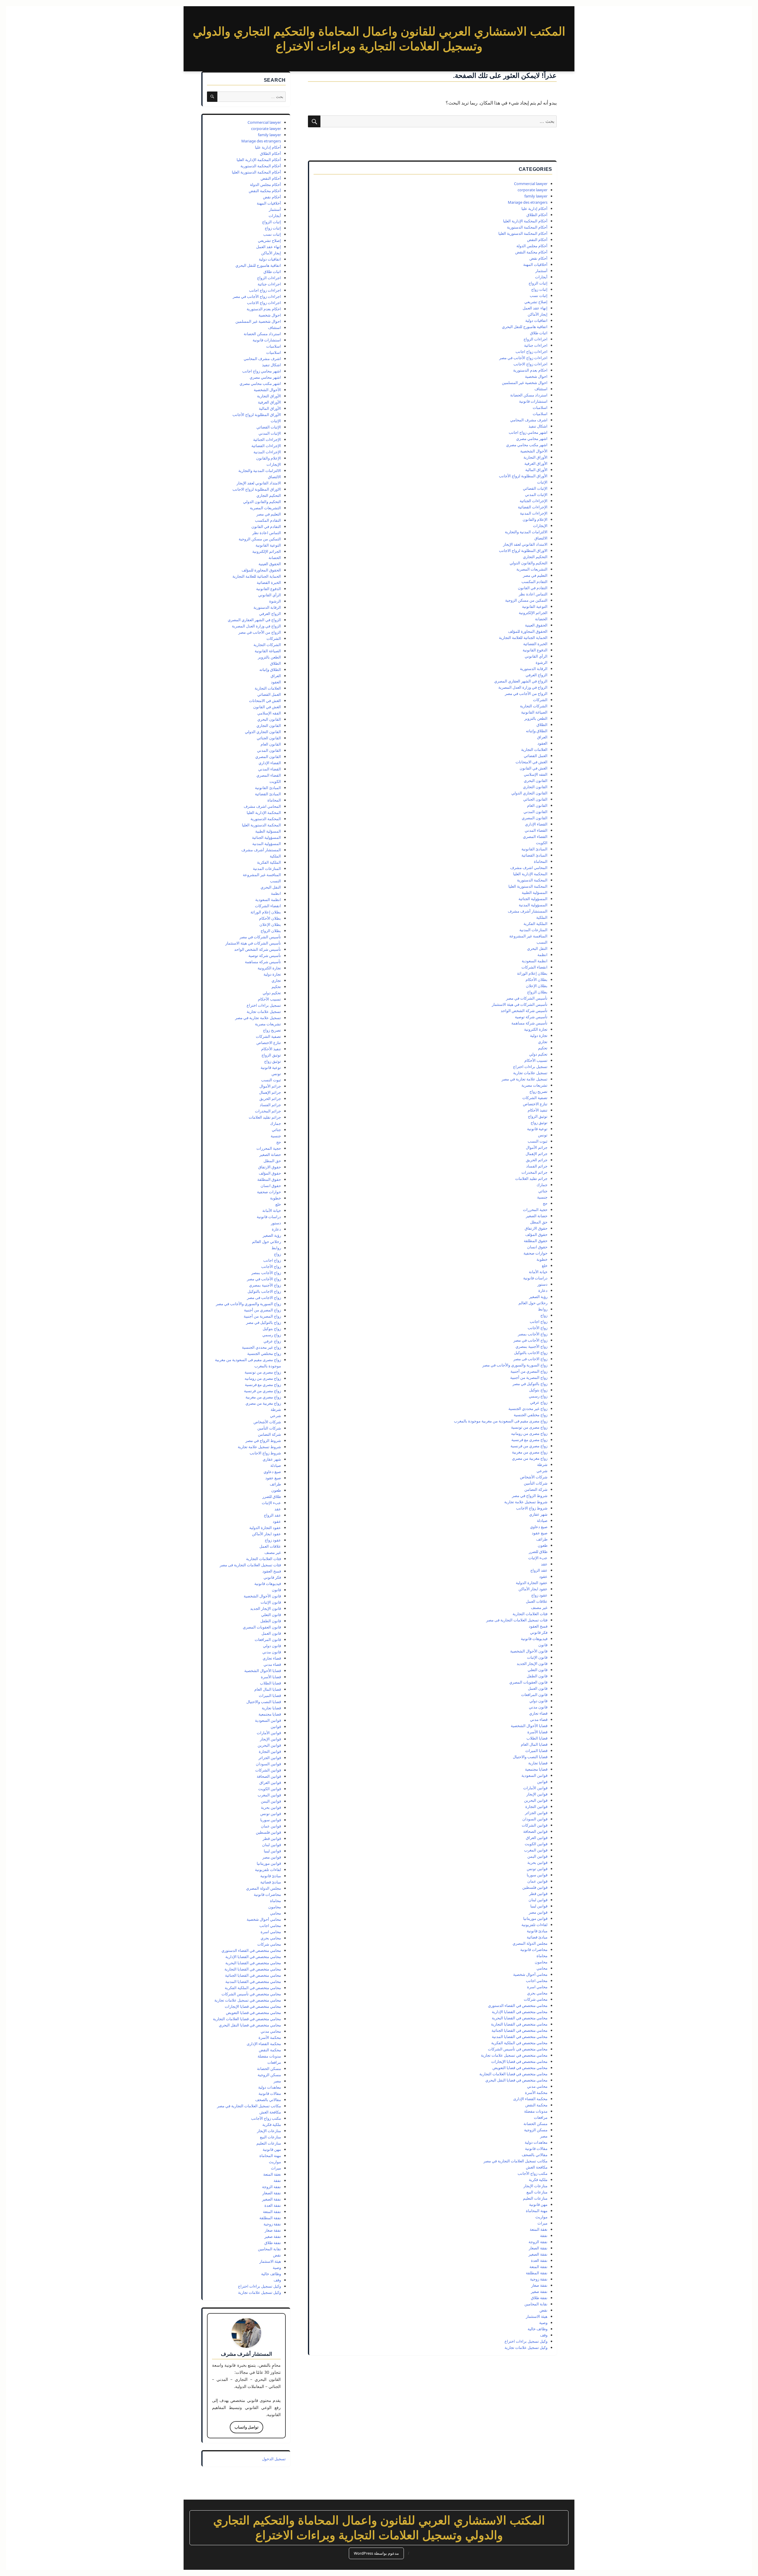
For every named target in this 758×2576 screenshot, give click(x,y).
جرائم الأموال (537, 1147)
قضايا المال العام (534, 1744)
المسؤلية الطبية (535, 892)
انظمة (542, 955)
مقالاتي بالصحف (535, 2155)
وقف (544, 2335)
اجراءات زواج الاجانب (530, 364)
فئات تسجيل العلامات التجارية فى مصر (517, 1620)
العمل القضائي (536, 756)
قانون (543, 1645)
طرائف (542, 1539)
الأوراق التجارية (535, 457)
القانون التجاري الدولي (529, 793)
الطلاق (542, 725)
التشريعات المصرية (532, 569)
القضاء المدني (536, 830)
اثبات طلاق (539, 333)
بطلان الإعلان (537, 986)
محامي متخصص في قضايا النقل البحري (516, 2080)
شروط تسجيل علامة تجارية (526, 1502)
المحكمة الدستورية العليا (528, 886)
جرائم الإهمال (537, 1154)
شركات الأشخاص (534, 1477)
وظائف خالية (538, 2329)
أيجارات (541, 277)
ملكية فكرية (538, 2180)
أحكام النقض (537, 240)
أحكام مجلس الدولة (532, 246)
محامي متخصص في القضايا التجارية (519, 2024)
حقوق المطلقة (536, 1241)
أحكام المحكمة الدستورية (527, 227)
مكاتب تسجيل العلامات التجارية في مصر (515, 2161)
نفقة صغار (539, 2285)
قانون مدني (538, 1707)
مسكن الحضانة (535, 2124)
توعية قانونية (537, 1129)
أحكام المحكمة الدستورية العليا (523, 233)
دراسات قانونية (535, 1278)
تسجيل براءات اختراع (530, 1067)
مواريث (541, 2217)
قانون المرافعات (534, 1695)
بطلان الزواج (537, 992)
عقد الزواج (539, 1570)
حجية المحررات (535, 1210)
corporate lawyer (533, 190)
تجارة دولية (539, 1035)
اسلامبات (540, 407)
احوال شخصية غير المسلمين (525, 383)
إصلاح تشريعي (536, 302)
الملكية (542, 917)
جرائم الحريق (537, 1160)
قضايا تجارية (538, 1763)
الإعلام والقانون (535, 519)
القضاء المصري (535, 836)
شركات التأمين (536, 1483)
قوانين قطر (538, 1894)
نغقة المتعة (539, 2229)
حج (545, 1203)
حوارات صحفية (535, 1253)
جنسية (542, 1197)
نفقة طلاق (539, 2298)
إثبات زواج (539, 289)
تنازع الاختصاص (535, 1104)
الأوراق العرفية (536, 463)
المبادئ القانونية (534, 849)
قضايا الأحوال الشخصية (529, 1726)
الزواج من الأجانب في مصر (526, 693)
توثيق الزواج (538, 1116)
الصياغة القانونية (534, 712)
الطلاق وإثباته (537, 731)
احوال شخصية (536, 376)
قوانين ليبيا (539, 1906)
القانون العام (537, 805)
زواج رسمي (538, 1396)
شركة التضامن (536, 1489)
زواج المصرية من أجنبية (529, 1377)
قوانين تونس (537, 1869)
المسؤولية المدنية (533, 905)
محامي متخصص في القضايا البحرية (520, 2018)
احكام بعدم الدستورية (530, 370)
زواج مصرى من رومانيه (529, 1433)
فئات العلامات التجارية (530, 1614)
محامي (542, 1968)
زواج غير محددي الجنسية (528, 1409)
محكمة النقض (536, 2105)
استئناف (541, 389)
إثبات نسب (539, 295)
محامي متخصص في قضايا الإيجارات (519, 2061)
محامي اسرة (537, 1987)
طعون (543, 1545)
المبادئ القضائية (534, 855)
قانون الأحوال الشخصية (529, 1651)
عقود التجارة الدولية (532, 1583)
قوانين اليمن (537, 1856)
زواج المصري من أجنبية (529, 1371)
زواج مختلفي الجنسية (531, 1415)
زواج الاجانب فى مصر (530, 1359)
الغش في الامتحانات (531, 762)
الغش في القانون (534, 768)
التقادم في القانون (533, 588)
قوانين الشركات (535, 1825)
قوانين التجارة (536, 1806)
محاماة (542, 1956)
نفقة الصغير (538, 2254)
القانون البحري (536, 780)
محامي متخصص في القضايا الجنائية (519, 2030)
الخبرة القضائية (535, 644)
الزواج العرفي (537, 675)
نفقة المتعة (538, 2267)
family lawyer (536, 196)
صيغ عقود (540, 1533)
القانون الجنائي (535, 799)
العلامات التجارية (534, 749)
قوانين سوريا (537, 1875)
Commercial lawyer (531, 184)
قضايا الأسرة (537, 1732)
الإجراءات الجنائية (534, 501)
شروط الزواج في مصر (530, 1496)
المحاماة (541, 861)
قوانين (542, 1782)
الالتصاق (541, 538)
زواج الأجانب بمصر (533, 1334)
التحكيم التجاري (535, 557)
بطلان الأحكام (537, 979)
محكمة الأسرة (536, 2092)
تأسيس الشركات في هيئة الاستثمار (520, 1004)
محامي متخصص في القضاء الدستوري (518, 2005)
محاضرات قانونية (534, 1949)
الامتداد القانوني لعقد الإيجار (525, 544)
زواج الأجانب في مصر (530, 1340)
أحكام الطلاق (537, 215)
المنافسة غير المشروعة (528, 936)
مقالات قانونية (536, 2148)
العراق (542, 737)
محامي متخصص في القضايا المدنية (520, 2037)
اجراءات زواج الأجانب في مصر (523, 358)
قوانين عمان (537, 1881)
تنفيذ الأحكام (538, 1110)
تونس (543, 1135)
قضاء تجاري (538, 1713)
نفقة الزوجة (538, 2242)
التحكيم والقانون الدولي (529, 563)
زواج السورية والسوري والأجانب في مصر (515, 1365)
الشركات (540, 700)
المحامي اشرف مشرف (529, 868)
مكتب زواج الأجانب (533, 2173)
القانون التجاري (535, 787)
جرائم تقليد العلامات (531, 1178)
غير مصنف (539, 1607)
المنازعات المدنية (533, 930)
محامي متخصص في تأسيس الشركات (518, 2049)
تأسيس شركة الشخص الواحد (524, 1011)
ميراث (542, 2223)
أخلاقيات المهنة (535, 264)
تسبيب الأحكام (536, 1060)
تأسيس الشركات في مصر (527, 998)
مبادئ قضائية (537, 1937)
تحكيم (543, 1048)
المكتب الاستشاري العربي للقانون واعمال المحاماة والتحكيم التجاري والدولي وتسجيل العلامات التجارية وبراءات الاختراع (379, 2528)
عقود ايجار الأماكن (533, 1589)
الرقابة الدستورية (534, 669)
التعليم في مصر (535, 575)
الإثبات (542, 482)
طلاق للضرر (538, 1552)
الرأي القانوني (536, 656)
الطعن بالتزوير (536, 718)
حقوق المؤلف (536, 1234)
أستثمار (541, 271)
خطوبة (542, 1259)
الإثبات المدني (536, 494)
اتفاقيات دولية (536, 320)
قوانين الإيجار (537, 1794)
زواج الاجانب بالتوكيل (531, 1353)
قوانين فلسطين (535, 1887)
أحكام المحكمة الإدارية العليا (525, 221)
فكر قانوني (539, 1632)
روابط (543, 1309)
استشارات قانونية (533, 401)
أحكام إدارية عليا (534, 208)
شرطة (542, 1464)
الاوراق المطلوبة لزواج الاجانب (523, 550)
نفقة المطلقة (537, 2273)
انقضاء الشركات (534, 967)
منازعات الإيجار (535, 2186)
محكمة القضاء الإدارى (530, 2099)
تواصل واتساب (246, 2427)
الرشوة (542, 662)
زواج (544, 1315)
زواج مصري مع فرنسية (529, 1440)
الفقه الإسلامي (536, 774)
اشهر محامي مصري (532, 439)
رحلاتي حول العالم (533, 1303)
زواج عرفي (539, 1402)
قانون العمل (538, 1688)
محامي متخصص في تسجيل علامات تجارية (514, 2055)
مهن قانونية (538, 2204)
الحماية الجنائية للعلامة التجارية (523, 637)
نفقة (544, 2235)
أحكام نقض (538, 258)
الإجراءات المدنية (534, 513)
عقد (544, 1564)
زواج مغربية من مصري (530, 1458)
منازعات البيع (537, 2192)
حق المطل (539, 1222)
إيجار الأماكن (538, 314)
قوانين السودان (535, 1819)
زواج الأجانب (538, 1328)
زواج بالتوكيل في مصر (530, 1384)
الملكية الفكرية (535, 924)
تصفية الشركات (535, 1098)
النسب (542, 942)
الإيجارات (540, 526)
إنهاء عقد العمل (535, 308)
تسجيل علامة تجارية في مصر (525, 1079)
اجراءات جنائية (536, 345)
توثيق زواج (539, 1122)
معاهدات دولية (536, 2142)
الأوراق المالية (536, 470)
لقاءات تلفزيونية (534, 1925)
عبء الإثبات (538, 1558)
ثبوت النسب (538, 1141)
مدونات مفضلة (536, 2111)
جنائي (543, 1191)
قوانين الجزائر (536, 1813)
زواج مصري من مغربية (530, 1452)
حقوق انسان (537, 1247)
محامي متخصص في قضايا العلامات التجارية (513, 2074)
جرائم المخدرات (534, 1172)
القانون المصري (535, 818)
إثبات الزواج (538, 283)
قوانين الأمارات (535, 1788)
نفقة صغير (539, 2291)
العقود (542, 743)
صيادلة (542, 1520)
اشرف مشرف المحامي (529, 420)
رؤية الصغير (538, 1297)
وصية (543, 2323)
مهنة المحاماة (537, 2211)
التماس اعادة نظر (533, 594)
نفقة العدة (539, 2260)
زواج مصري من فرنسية (529, 1446)
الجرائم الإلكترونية (533, 613)
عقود (543, 1576)
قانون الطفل (537, 1676)
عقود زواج (539, 1595)
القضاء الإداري (536, 824)
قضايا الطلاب (537, 1738)
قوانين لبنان (538, 1900)
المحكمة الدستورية (532, 880)
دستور (542, 1284)
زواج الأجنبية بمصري (531, 1346)
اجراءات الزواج (535, 339)
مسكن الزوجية (536, 2130)
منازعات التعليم (535, 2198)
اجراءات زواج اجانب (531, 351)
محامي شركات (536, 1999)
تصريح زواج (538, 1091)
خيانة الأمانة (538, 1272)
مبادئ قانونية (537, 1931)
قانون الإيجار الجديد (532, 1663)
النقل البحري (537, 948)
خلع (545, 1265)
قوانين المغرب (536, 1850)
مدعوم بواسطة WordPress (376, 2553)
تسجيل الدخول (274, 2459)
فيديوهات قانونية (534, 1639)
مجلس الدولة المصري (530, 1943)
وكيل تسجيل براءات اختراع (526, 2341)
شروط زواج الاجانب (532, 1508)
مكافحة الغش (537, 2167)
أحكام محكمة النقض (531, 252)
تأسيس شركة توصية (531, 1017)
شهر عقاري (538, 1514)
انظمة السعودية (535, 961)
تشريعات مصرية (534, 1085)
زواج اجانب (539, 1321)
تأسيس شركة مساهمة (529, 1023)
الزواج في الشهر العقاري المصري (521, 681)
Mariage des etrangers (528, 202)
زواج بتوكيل (538, 1390)
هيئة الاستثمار (537, 2316)
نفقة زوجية (539, 2279)
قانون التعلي (538, 1670)
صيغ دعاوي (539, 1527)
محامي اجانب (537, 1981)
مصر (544, 2136)
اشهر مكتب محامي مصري (527, 445)
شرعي (542, 1471)
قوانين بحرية (537, 1862)
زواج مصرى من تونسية (529, 1427)
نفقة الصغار (538, 2248)
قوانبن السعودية (534, 1775)
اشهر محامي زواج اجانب (528, 432)
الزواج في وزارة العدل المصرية (523, 687)
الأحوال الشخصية (534, 451)
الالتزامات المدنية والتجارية (526, 532)
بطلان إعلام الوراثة (532, 973)
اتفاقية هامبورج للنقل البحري (525, 327)
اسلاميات (540, 414)
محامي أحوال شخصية (530, 1974)
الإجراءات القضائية (533, 507)
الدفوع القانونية (535, 650)
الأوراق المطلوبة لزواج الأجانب (523, 476)
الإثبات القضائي (535, 488)
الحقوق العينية (536, 625)
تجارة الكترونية (536, 1029)
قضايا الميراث (536, 1750)
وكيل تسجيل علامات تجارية (526, 2347)
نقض (543, 2310)
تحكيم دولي (538, 1054)
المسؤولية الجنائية (533, 899)
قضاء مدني (539, 1719)
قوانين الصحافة (535, 1831)
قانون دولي (538, 1701)
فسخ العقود (538, 1626)
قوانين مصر (538, 1912)
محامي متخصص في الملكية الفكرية (519, 2043)
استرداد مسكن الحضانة (529, 395)
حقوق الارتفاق (536, 1228)
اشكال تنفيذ (538, 426)
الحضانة (541, 619)
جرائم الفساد (537, 1166)
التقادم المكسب (534, 582)
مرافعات (541, 2117)
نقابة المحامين (536, 2304)
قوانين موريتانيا (535, 1918)
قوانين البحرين (536, 1800)
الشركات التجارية (534, 706)
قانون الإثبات (537, 1657)
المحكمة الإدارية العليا (530, 874)
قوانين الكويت (536, 1844)
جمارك (542, 1185)
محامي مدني (537, 2086)
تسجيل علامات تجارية (530, 1073)
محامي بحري (537, 1993)
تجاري (543, 1042)
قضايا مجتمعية (536, 1769)
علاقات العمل (537, 1601)
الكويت (542, 843)
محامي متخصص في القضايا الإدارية (520, 2012)
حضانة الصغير (537, 1216)
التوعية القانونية (535, 606)
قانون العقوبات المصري (528, 1682)
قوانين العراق (537, 1838)
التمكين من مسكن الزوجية (526, 600)
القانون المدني (535, 812)
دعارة (543, 1290)
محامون (541, 1962)
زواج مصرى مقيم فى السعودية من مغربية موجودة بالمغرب (501, 1421)
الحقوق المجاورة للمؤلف (528, 631)
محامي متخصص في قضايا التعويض (520, 2068)
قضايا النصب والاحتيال (530, 1757)
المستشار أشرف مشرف (528, 911)
